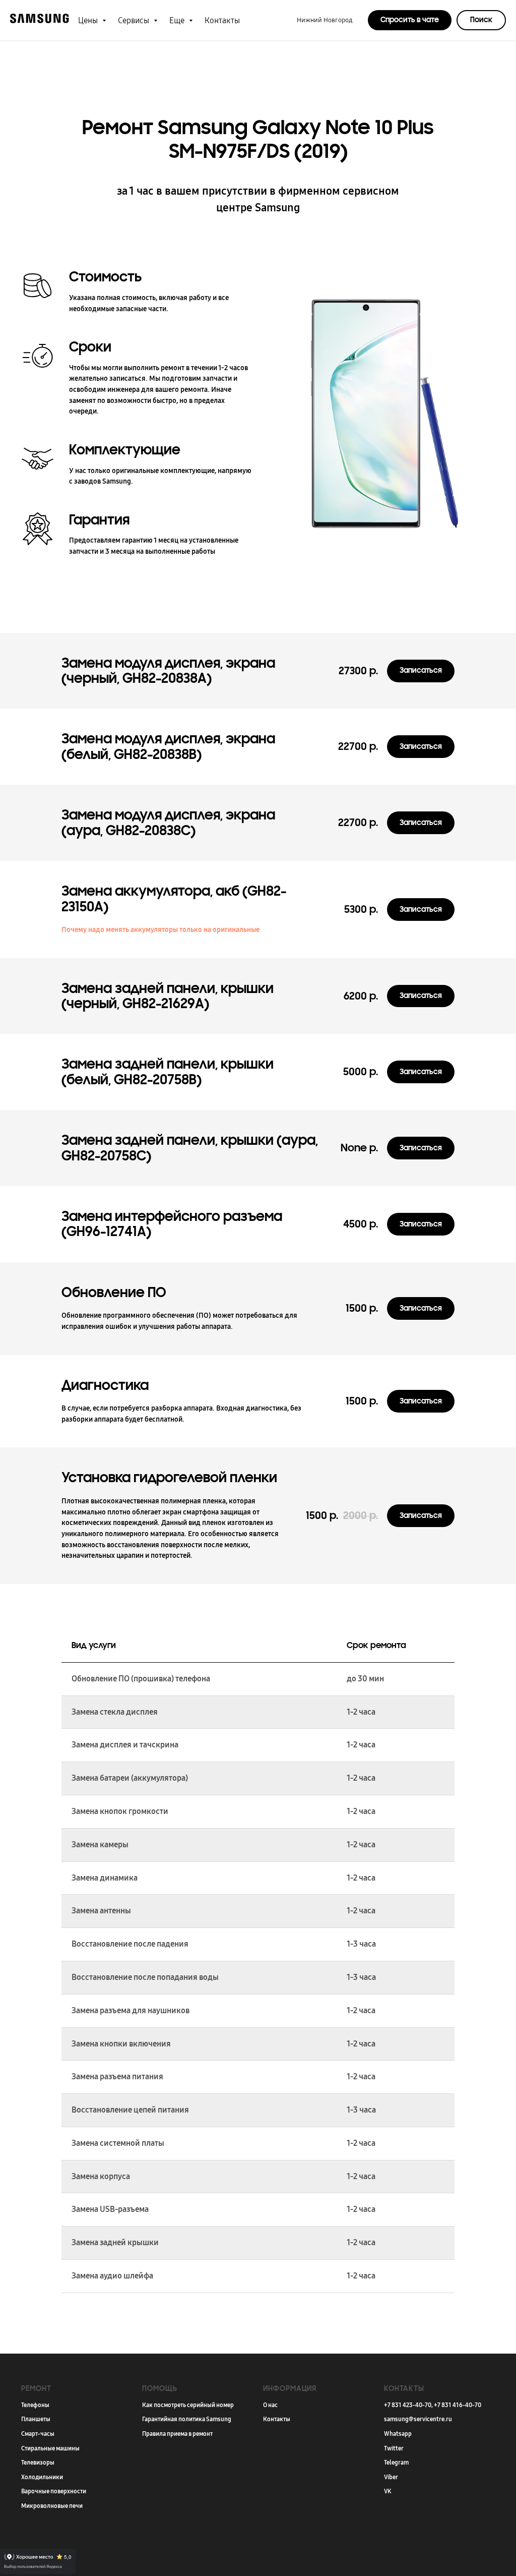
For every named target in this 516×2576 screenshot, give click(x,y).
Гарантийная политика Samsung (187, 2419)
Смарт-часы (38, 2434)
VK (388, 2491)
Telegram (396, 2463)
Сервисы (135, 20)
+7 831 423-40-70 (408, 2405)
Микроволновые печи (52, 2506)
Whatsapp (398, 2434)
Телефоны (35, 2405)
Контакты (222, 20)
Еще (178, 20)
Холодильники (42, 2477)
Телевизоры (38, 2463)
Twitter (394, 2448)
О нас (270, 2405)
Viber (391, 2477)
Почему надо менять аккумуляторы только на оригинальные (160, 930)
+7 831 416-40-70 (458, 2405)
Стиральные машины (50, 2448)
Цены (89, 20)
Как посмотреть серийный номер (188, 2405)
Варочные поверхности (54, 2491)
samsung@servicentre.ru (418, 2419)
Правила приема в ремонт (177, 2434)
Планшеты (36, 2419)
